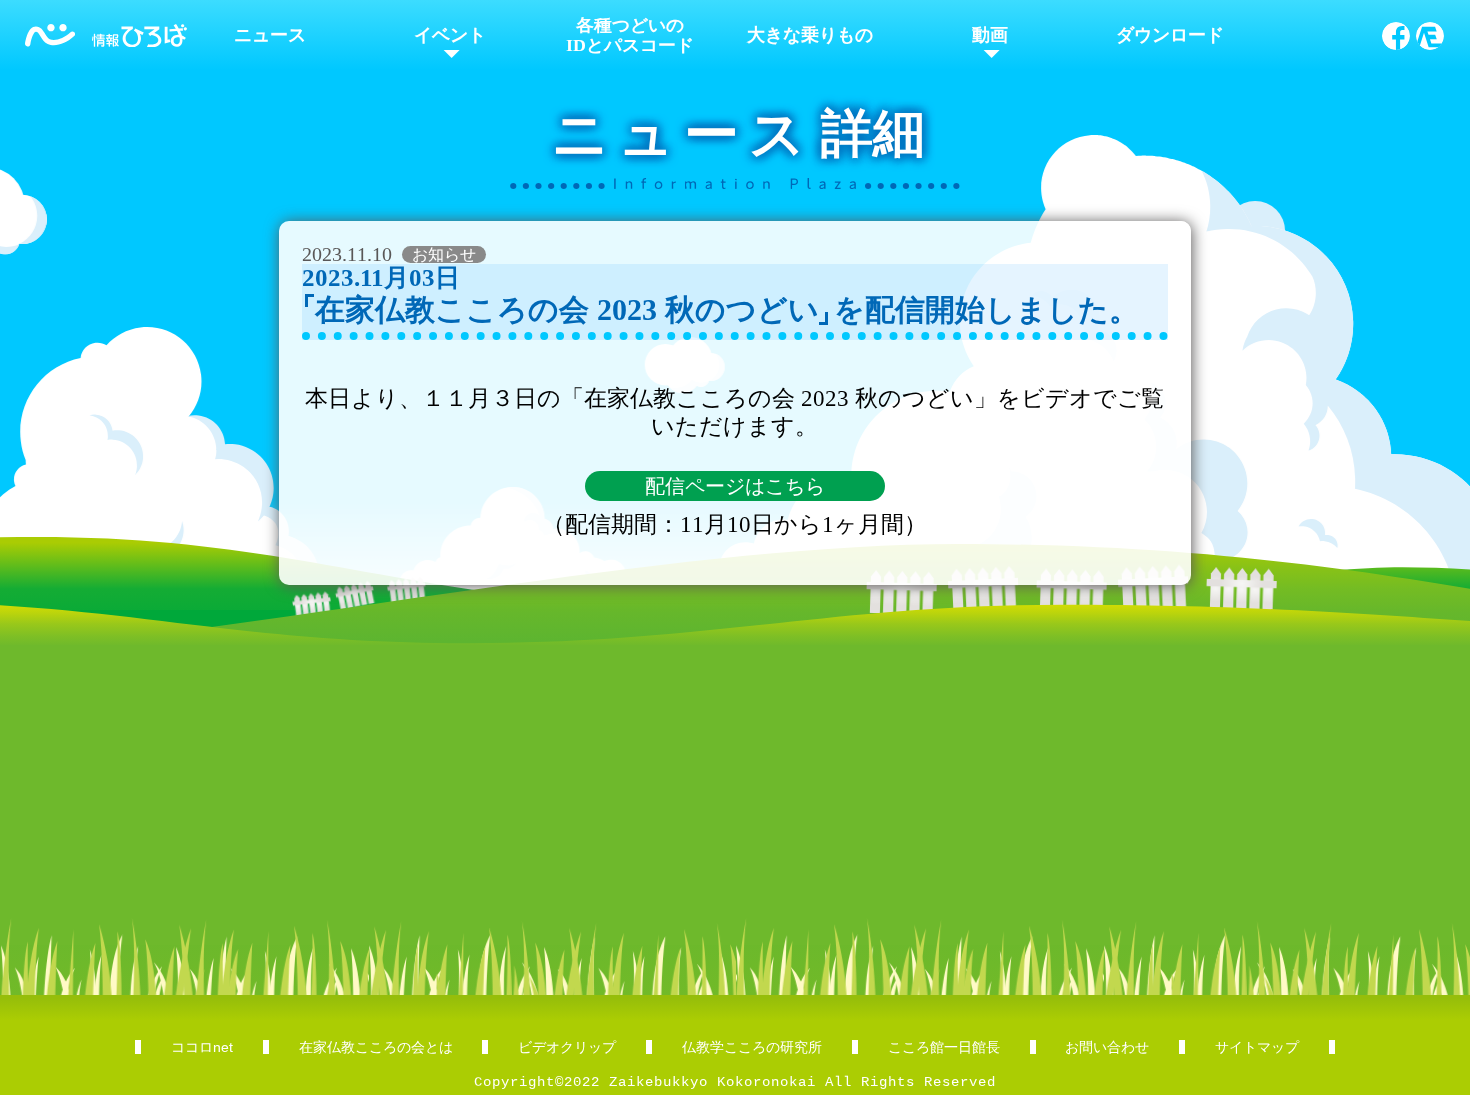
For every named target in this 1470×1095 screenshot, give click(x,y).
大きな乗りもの (810, 35)
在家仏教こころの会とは (376, 1047)
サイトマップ (1257, 1047)
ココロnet (202, 1047)
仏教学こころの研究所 (752, 1047)
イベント (450, 35)
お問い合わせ (1107, 1047)
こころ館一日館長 (944, 1047)
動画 (990, 35)
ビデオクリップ (567, 1047)
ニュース (270, 35)
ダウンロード (1170, 35)
